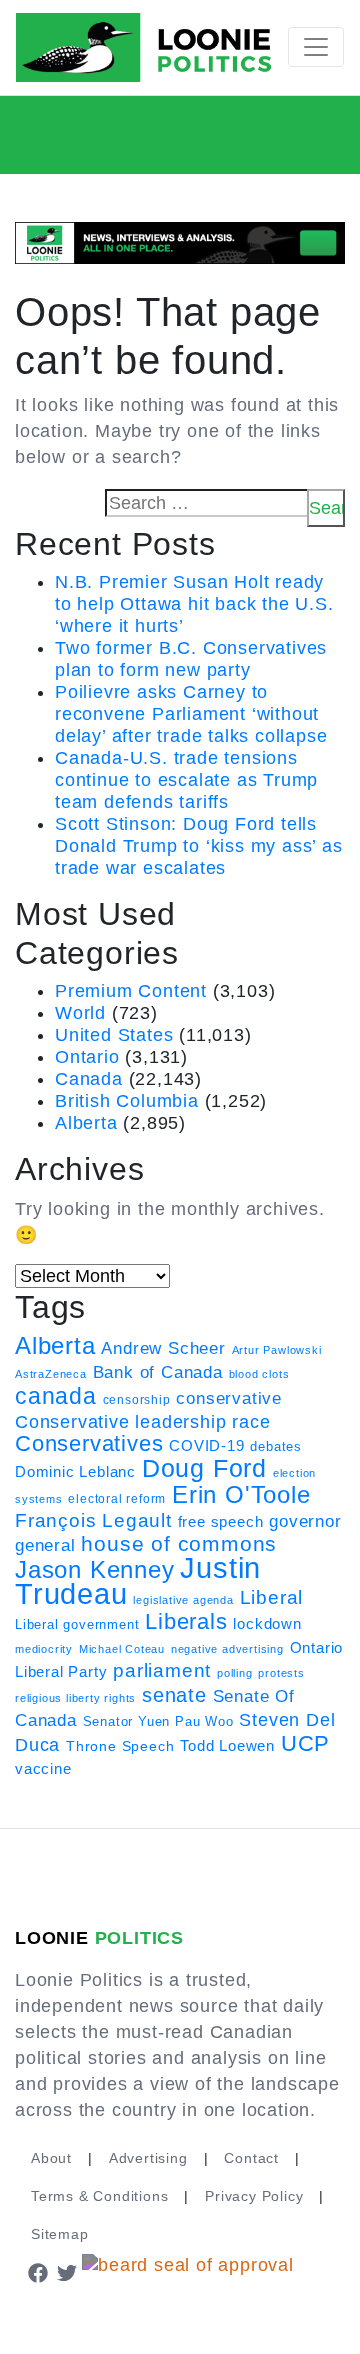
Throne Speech (120, 1746)
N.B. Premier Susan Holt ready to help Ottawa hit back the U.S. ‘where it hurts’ (194, 604)
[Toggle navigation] (316, 47)
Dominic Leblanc (75, 1471)
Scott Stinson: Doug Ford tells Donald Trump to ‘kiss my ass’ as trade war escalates (199, 846)
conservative (229, 1398)
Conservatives (89, 1443)
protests (281, 1673)
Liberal (272, 1597)
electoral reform (117, 1499)
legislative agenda (183, 1600)
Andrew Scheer (163, 1348)
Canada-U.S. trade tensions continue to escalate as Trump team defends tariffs (186, 780)
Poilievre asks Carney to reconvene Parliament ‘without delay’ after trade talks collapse (191, 714)
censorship (137, 1400)
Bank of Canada (158, 1372)
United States (114, 1035)
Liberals (186, 1621)
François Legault (93, 1520)
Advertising (148, 2158)
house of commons (179, 1543)
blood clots (259, 1374)
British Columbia (127, 1101)
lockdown (267, 1624)
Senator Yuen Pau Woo (158, 1721)
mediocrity (44, 1649)
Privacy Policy (254, 2196)
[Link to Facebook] (38, 2272)
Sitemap (60, 2234)
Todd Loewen (227, 1746)
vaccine (43, 1768)
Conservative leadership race (142, 1422)
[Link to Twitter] (68, 2272)
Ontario (87, 1057)
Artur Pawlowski (277, 1350)
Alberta (86, 1123)
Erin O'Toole (241, 1495)
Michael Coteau (122, 1649)
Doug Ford (204, 1468)
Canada (89, 1079)
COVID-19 (206, 1446)
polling (235, 1673)
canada (56, 1396)
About (51, 2158)
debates (276, 1446)
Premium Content (131, 991)
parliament (162, 1670)
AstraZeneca (51, 1374)
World (80, 1013)
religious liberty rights (75, 1698)
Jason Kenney (95, 1570)
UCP (305, 1743)
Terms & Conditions (99, 2196)
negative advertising (227, 1649)
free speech (221, 1522)
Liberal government (77, 1624)
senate (174, 1695)
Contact (251, 2158)
